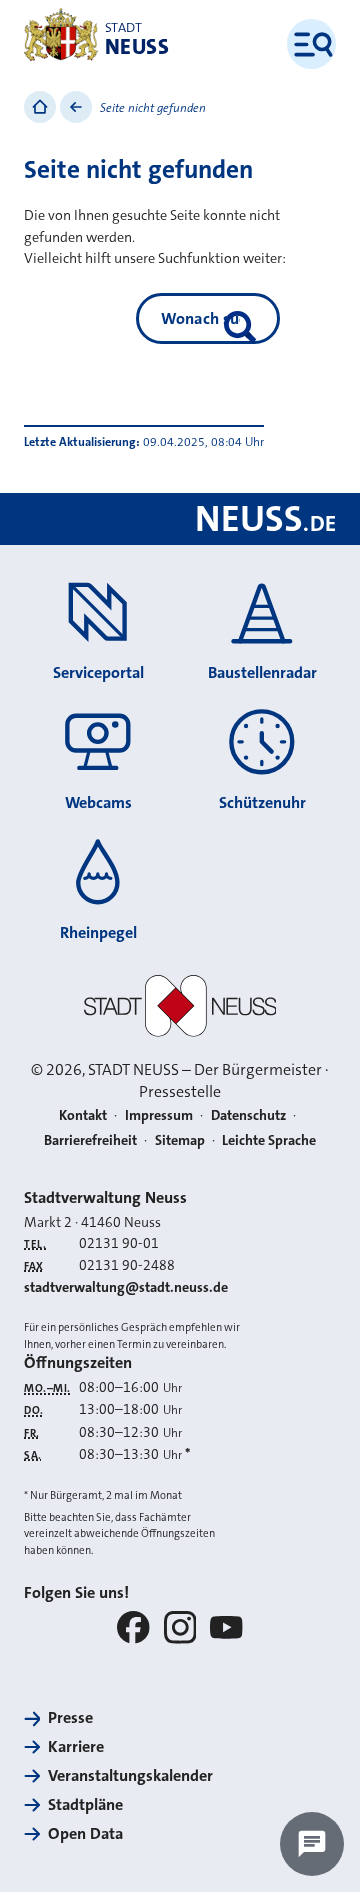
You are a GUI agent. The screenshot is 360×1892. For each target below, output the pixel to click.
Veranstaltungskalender (130, 1775)
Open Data (85, 1833)
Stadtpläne (85, 1804)
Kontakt (83, 1115)
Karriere (76, 1746)
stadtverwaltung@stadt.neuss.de (126, 1287)
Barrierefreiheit (90, 1140)
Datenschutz (248, 1115)
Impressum (159, 1115)
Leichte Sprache (269, 1140)
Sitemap (180, 1140)
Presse (70, 1717)
